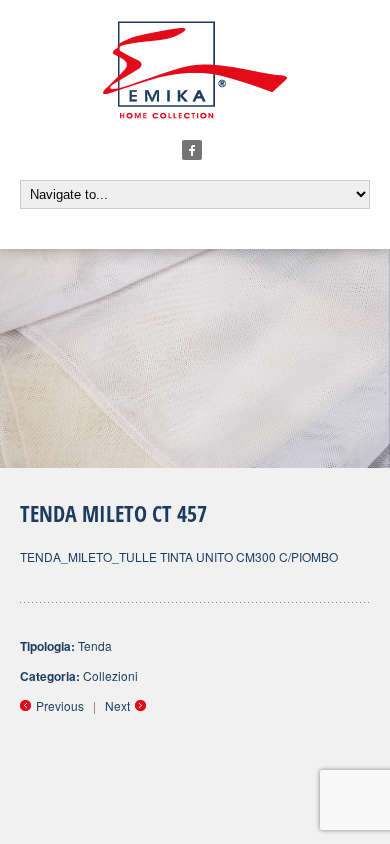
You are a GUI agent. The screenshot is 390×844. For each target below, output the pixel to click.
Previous (60, 705)
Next (117, 705)
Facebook (192, 150)
